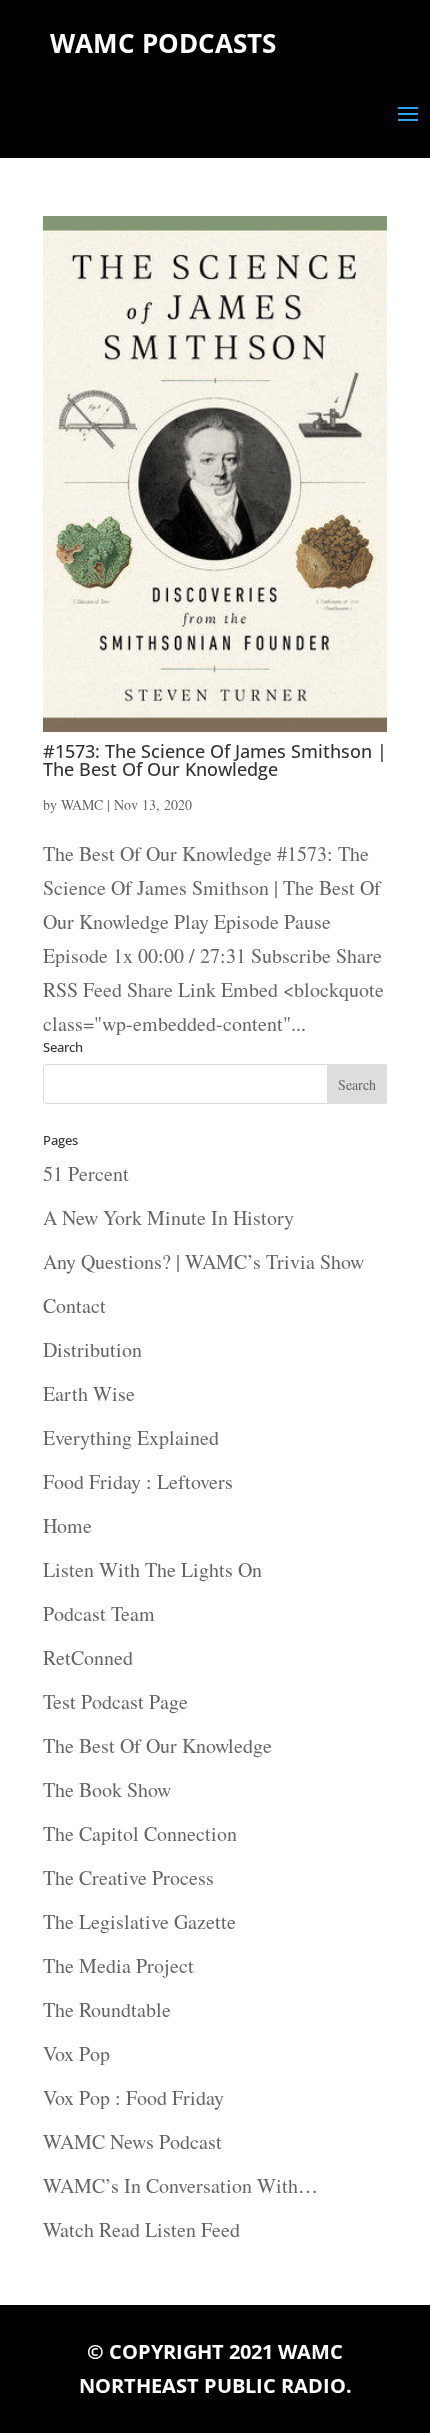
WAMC (82, 804)
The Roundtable (107, 2009)
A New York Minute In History (168, 1217)
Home (67, 1525)
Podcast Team (99, 1613)
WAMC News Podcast (132, 2141)
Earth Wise (89, 1393)
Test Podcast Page (115, 1701)
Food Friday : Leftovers (138, 1481)
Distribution (92, 1349)
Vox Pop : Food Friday (133, 2097)
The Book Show (107, 1789)
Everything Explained (131, 1437)
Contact (74, 1305)
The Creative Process (128, 1877)
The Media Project (118, 1965)
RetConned (88, 1657)
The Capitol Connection (140, 1833)
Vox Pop (76, 2053)
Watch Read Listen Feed (141, 2229)
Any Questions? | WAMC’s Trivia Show (203, 1261)
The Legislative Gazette (139, 1921)
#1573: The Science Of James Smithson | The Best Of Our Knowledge (215, 760)
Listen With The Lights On (152, 1569)
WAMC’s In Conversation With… (180, 2185)
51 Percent (86, 1173)
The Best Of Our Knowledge (157, 1745)
